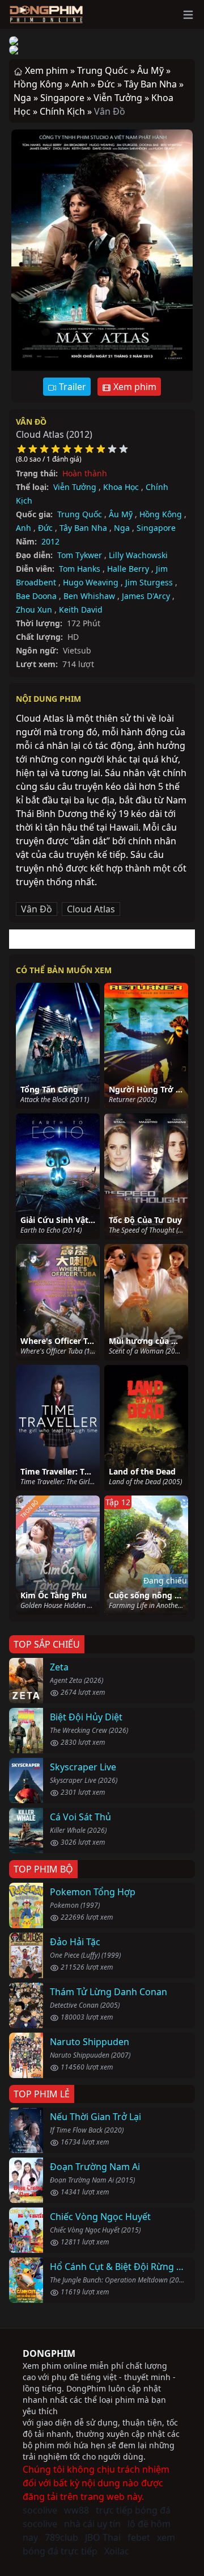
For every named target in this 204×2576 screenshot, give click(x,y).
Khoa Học (121, 487)
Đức (45, 528)
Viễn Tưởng (75, 487)
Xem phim (134, 387)
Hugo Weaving (91, 582)
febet (139, 2537)
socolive (40, 2510)
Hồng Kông (161, 514)
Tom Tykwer (80, 555)
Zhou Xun (34, 610)
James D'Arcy (146, 596)
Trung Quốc (80, 514)
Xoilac (117, 2551)
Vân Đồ (31, 422)
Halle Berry (128, 569)
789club (61, 2537)
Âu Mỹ (121, 514)
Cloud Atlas (91, 909)
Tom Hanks (80, 569)
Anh (24, 528)
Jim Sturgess (149, 582)
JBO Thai (103, 2537)
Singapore (156, 528)
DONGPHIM (49, 2353)
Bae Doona (36, 596)
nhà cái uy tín (92, 2524)
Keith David (81, 610)
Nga (122, 528)
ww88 (76, 2510)
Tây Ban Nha (83, 528)
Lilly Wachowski (138, 555)
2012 (50, 541)
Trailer (71, 387)
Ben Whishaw (89, 596)
